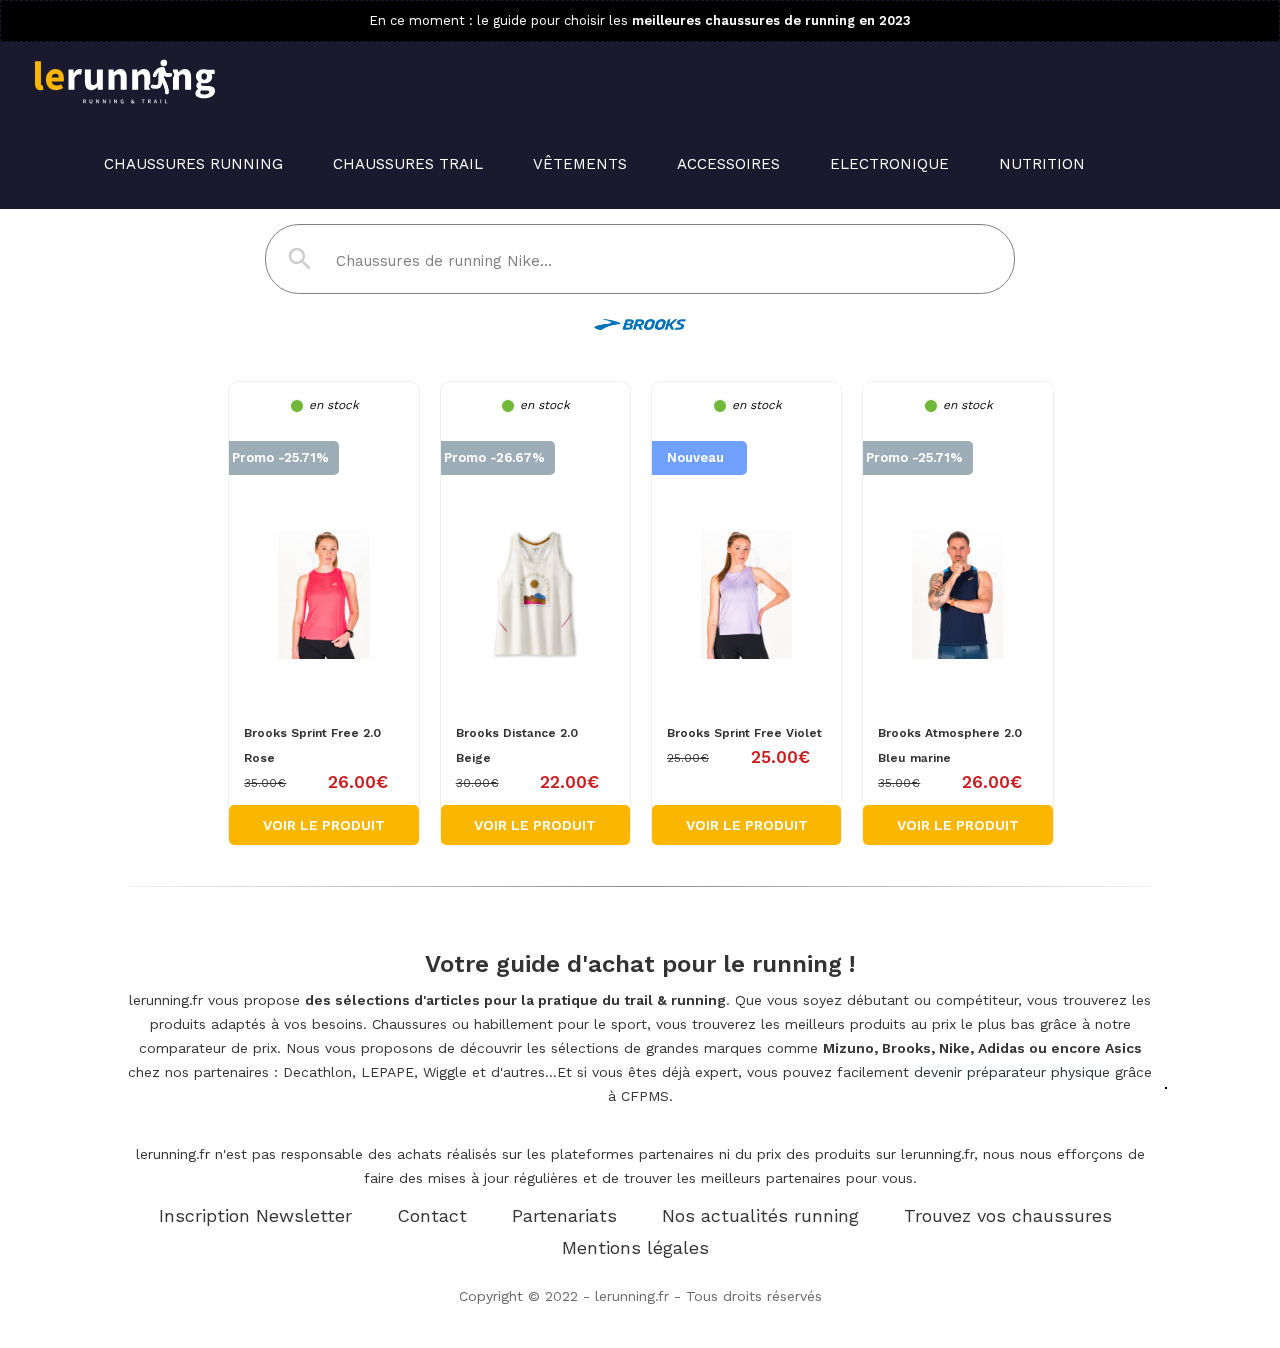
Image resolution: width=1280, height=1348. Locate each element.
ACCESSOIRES (728, 164)
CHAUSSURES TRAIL (408, 164)
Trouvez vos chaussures (1008, 1215)
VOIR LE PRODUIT (324, 825)
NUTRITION (1042, 164)
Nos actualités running (760, 1215)
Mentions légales (635, 1247)
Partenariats (564, 1215)
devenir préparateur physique (1012, 1072)
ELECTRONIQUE (889, 164)
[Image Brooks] (323, 561)
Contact (432, 1215)
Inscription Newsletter (255, 1215)
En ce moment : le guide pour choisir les (640, 20)
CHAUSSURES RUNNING (193, 164)
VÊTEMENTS (580, 164)
